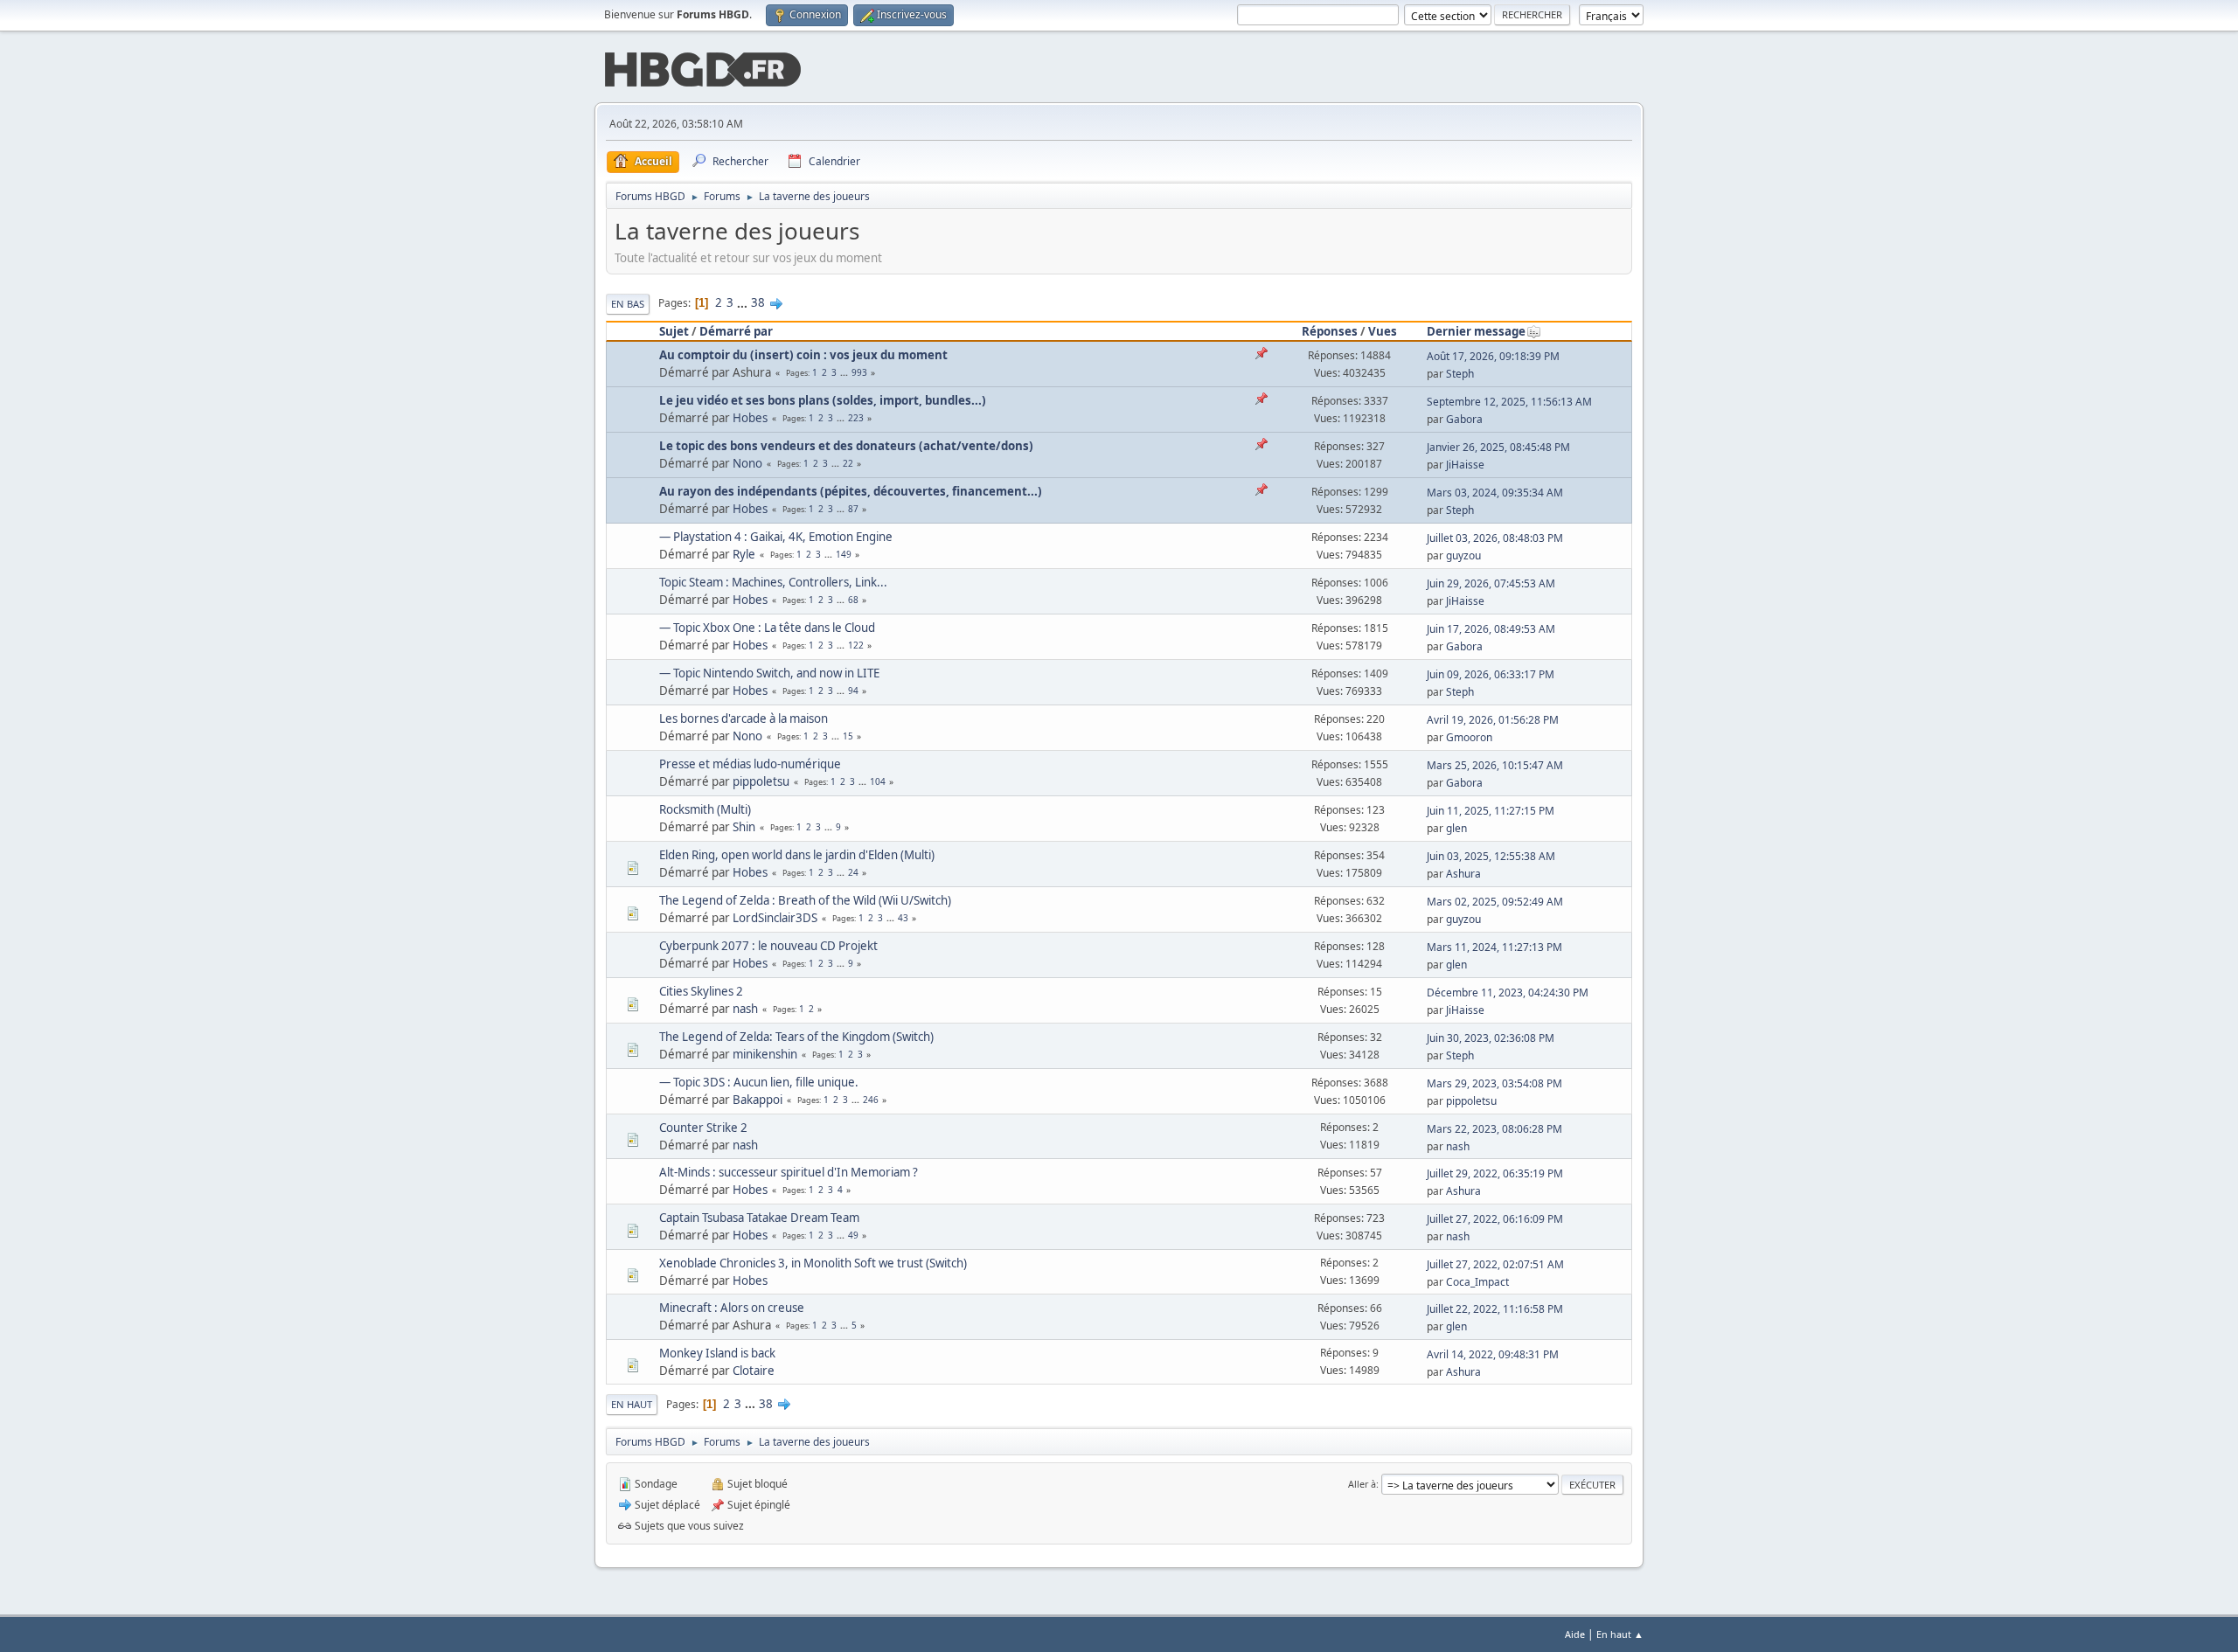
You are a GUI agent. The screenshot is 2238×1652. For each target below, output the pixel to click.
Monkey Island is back (717, 1353)
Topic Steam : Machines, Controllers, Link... (773, 582)
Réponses (1330, 331)
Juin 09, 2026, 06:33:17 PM (1491, 674)
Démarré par (736, 331)
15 (848, 736)
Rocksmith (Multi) (705, 809)
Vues (1383, 331)
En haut (632, 1404)
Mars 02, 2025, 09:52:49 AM (1495, 902)
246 (871, 1100)
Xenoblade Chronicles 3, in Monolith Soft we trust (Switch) (813, 1263)
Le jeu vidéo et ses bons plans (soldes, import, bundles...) (823, 400)
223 (856, 418)
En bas (628, 304)
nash (745, 1009)
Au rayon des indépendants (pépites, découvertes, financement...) (851, 491)
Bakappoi (758, 1100)
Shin (744, 827)
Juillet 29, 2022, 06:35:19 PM (1495, 1173)
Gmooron (1469, 737)
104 (878, 781)
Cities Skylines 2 (701, 991)
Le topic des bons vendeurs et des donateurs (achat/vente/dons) (846, 446)
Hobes (750, 418)
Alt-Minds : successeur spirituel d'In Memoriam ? (789, 1172)
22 (848, 463)
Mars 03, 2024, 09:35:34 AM (1495, 493)
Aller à (1362, 1484)
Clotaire (754, 1371)
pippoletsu (761, 781)
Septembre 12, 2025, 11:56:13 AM (1509, 402)
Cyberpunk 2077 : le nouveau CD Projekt (768, 946)
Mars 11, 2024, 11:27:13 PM (1494, 947)
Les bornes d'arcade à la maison (744, 718)
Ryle (744, 554)
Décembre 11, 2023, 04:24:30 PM (1508, 993)
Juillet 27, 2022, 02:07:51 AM (1495, 1264)
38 (758, 302)
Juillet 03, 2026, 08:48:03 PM (1495, 538)
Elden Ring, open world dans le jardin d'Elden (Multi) (797, 855)
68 (853, 600)
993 (859, 372)
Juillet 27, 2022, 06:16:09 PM (1495, 1219)
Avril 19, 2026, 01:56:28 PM (1493, 720)
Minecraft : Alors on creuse (732, 1308)
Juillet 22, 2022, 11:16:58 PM (1495, 1309)
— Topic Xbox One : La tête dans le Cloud (767, 628)
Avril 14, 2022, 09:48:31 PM (1493, 1354)
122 (856, 645)
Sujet (674, 331)
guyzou (1463, 555)
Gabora (1464, 419)
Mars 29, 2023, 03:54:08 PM (1494, 1083)
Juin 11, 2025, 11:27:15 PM (1491, 811)
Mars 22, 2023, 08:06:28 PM (1494, 1129)
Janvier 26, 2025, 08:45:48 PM (1498, 447)
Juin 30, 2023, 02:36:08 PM (1491, 1038)
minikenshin (765, 1054)
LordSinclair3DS (775, 918)
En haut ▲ (1620, 1634)
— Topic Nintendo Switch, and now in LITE (769, 673)
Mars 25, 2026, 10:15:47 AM (1495, 765)
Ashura (1463, 874)
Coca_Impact (1477, 1282)
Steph (1460, 374)
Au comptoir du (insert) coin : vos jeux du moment (803, 355)
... (744, 302)
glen (1456, 828)
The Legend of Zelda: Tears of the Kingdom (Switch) (796, 1037)
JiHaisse (1465, 465)
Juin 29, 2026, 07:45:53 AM (1491, 583)
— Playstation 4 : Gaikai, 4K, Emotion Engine (776, 537)
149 (844, 554)
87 (853, 509)
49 (853, 1235)
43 (903, 918)
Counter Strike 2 (703, 1128)
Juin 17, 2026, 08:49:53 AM (1491, 629)
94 (853, 691)
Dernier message (1476, 331)
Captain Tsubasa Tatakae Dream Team (759, 1218)
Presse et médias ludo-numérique (750, 764)
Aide (1575, 1634)
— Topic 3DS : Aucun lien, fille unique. (759, 1082)
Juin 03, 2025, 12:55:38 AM (1491, 856)
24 (853, 872)
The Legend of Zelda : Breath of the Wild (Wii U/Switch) (805, 900)
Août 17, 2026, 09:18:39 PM (1493, 356)
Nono (747, 463)
